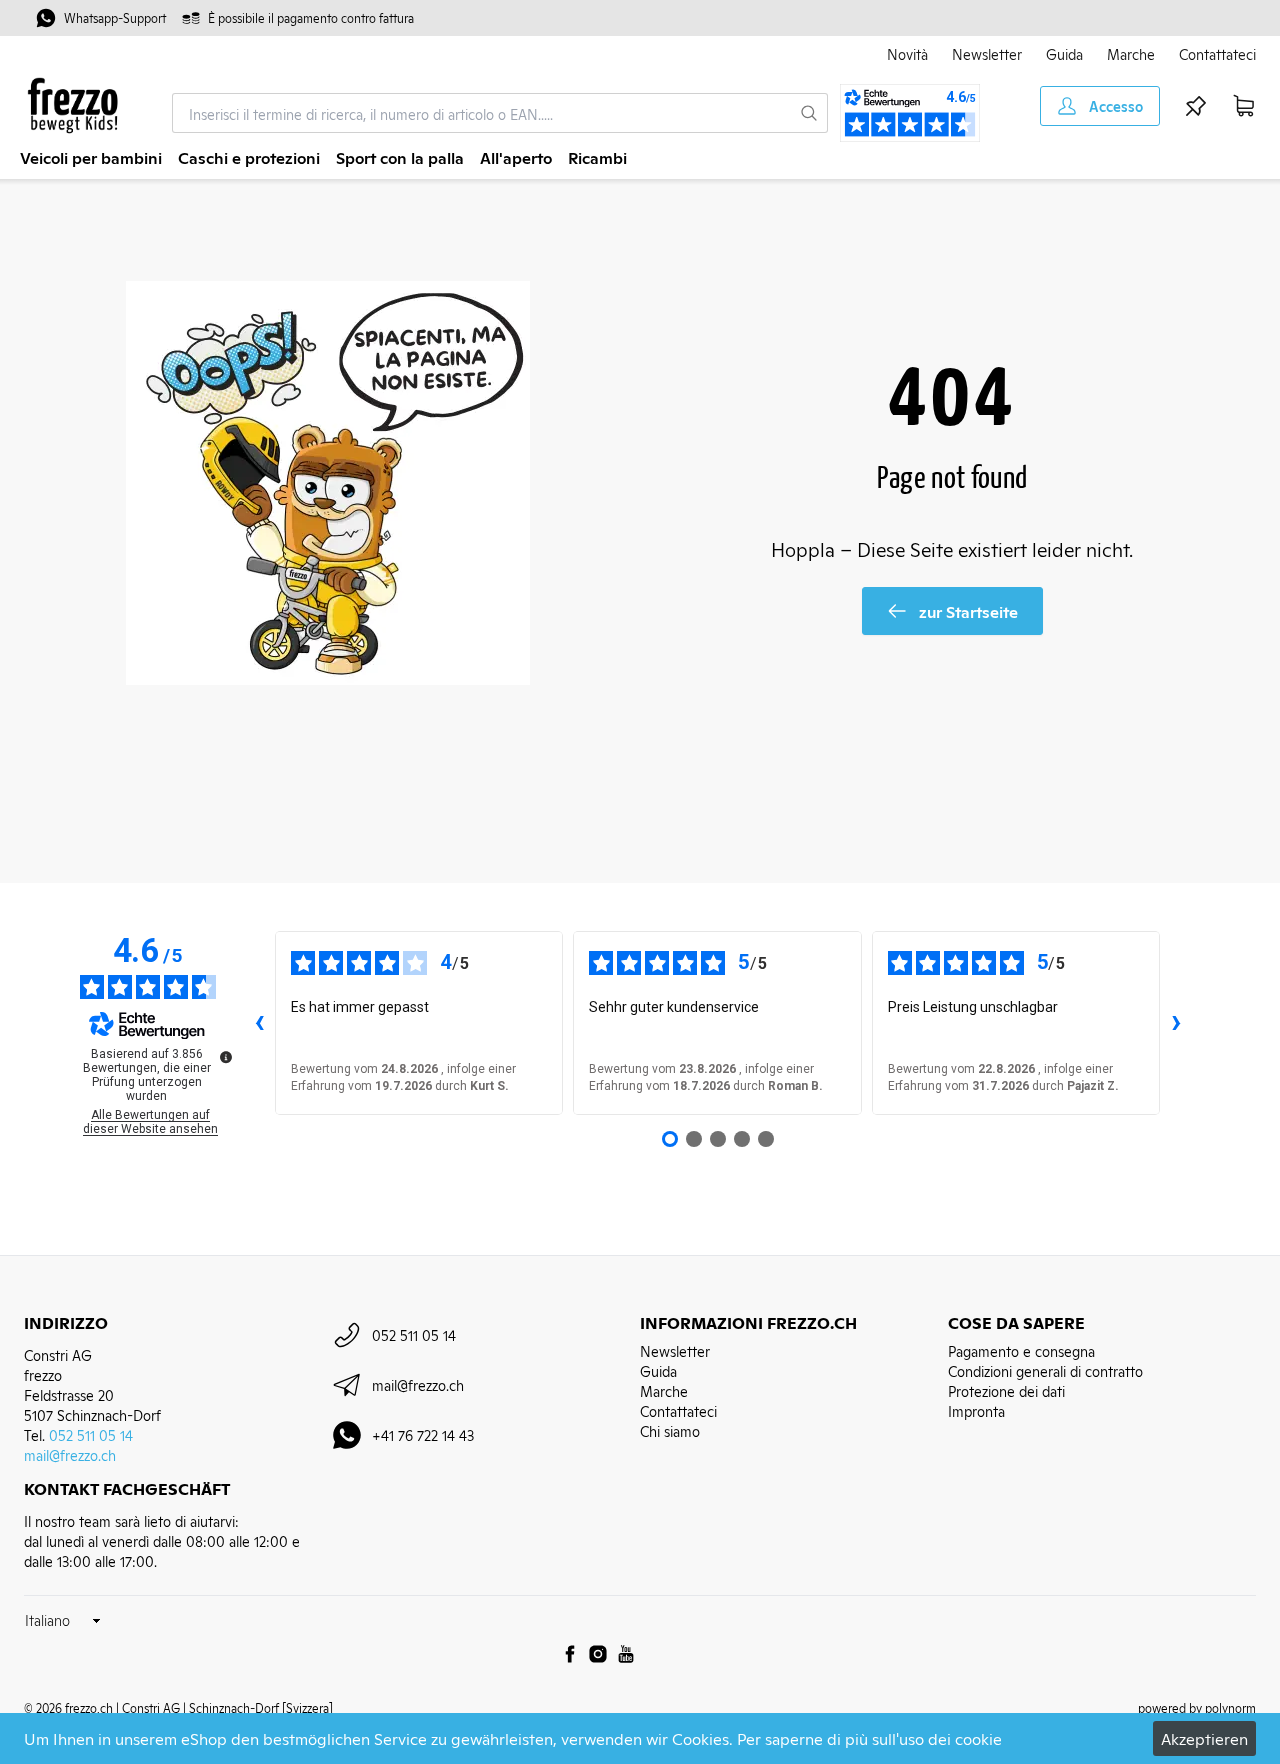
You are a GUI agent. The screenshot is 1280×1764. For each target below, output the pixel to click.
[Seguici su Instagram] (598, 1654)
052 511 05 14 (91, 1434)
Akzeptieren (1204, 1738)
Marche (1131, 53)
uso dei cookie (950, 1738)
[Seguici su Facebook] (570, 1654)
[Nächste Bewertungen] (1176, 1023)
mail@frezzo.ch (70, 1454)
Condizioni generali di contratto (1045, 1370)
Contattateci (1217, 53)
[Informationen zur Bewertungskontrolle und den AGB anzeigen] (226, 1057)
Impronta (976, 1410)
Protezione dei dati (1006, 1390)
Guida (1064, 53)
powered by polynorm (1197, 1707)
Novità (907, 53)
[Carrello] (1244, 106)
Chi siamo (670, 1430)
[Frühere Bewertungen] (259, 1023)
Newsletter (987, 53)
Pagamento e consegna (1021, 1350)
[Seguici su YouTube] (626, 1654)
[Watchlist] (1196, 106)
